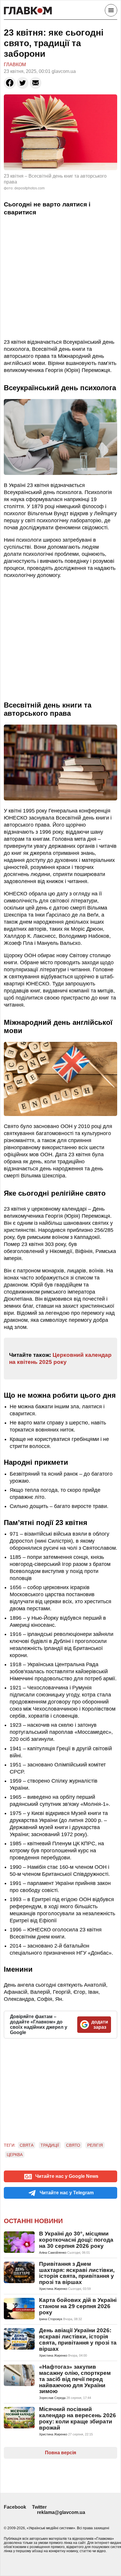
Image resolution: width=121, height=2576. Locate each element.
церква (15, 2155)
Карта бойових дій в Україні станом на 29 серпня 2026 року (78, 2306)
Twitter (39, 2507)
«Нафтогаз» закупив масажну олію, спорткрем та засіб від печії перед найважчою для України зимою (75, 2379)
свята (27, 2145)
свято (73, 2145)
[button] (10, 83)
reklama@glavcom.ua (61, 2512)
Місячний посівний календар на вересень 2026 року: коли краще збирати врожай (78, 2418)
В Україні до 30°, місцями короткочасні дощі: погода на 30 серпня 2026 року (76, 2240)
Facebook (15, 2507)
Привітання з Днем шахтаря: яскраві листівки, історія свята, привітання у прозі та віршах (77, 2273)
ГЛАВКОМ (15, 65)
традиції (50, 2145)
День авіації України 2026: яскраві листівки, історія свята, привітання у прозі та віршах (78, 2340)
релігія (95, 2145)
